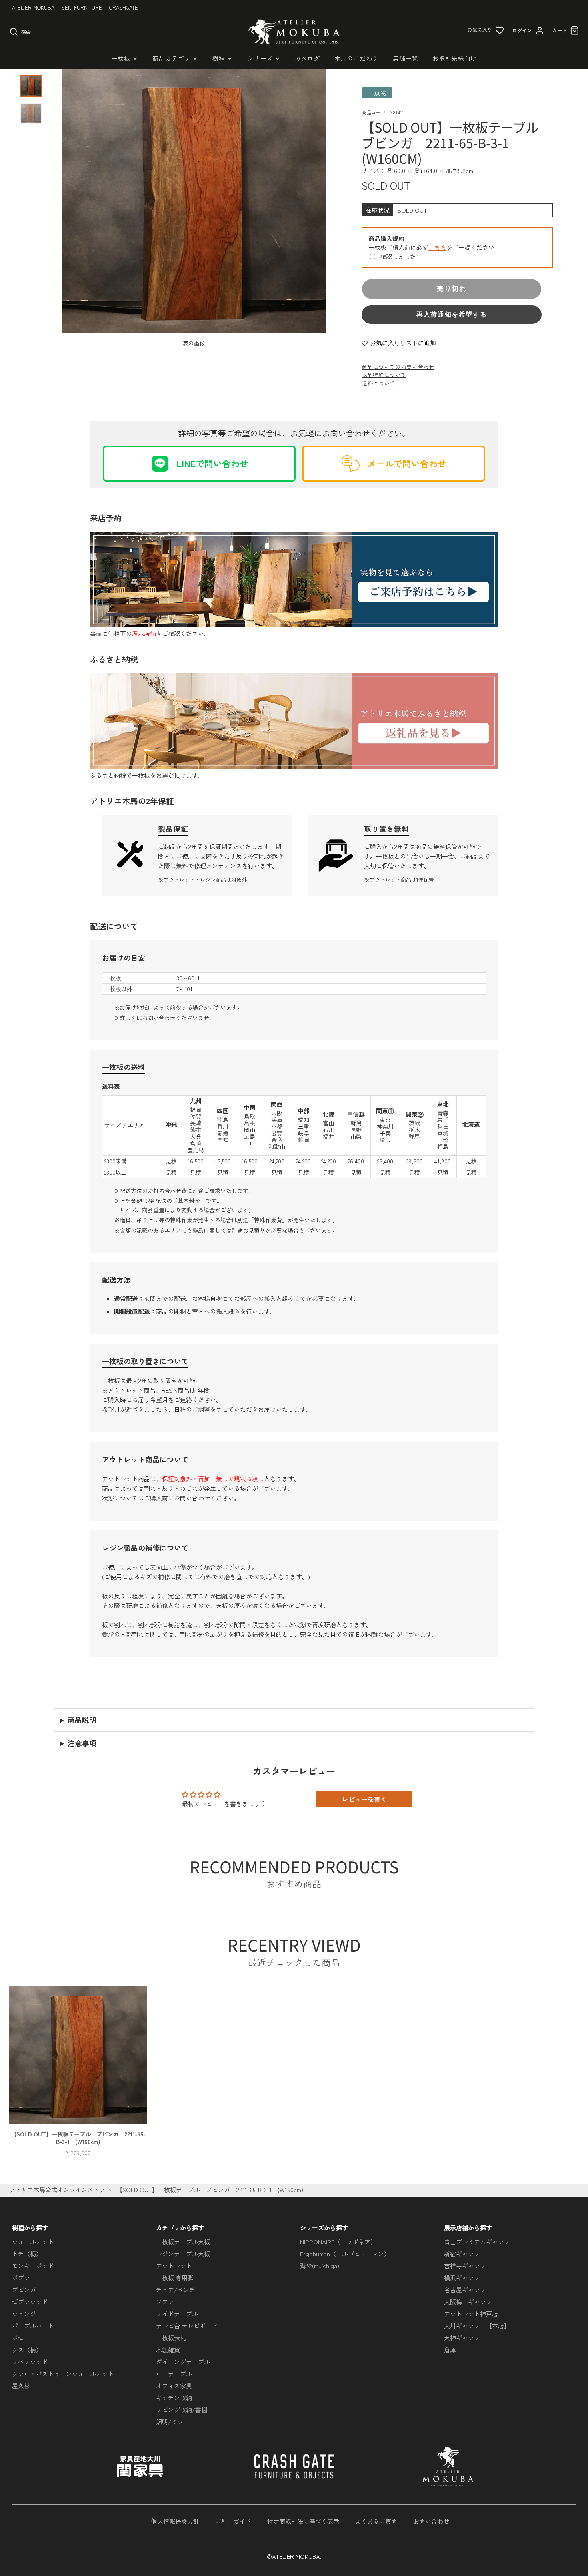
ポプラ (21, 2278)
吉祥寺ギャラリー (468, 2266)
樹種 (219, 58)
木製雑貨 (168, 2350)
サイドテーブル (177, 2314)
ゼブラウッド (30, 2302)
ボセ (18, 2338)
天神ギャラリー (465, 2338)
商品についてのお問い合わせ (398, 367)
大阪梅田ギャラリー (471, 2302)
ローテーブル (174, 2374)
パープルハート (33, 2326)
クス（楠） (27, 2350)
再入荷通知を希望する (452, 314)
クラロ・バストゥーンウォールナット (63, 2374)
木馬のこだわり (356, 58)
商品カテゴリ (171, 58)
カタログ (307, 58)
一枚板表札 (171, 2338)
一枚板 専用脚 (175, 2278)
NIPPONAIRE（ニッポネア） (338, 2242)
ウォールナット (33, 2242)
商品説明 (82, 1720)
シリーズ (260, 58)
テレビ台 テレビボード (187, 2326)
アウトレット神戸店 (471, 2314)
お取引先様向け (454, 58)
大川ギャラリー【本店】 (477, 2326)
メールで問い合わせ (407, 463)
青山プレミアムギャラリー (480, 2242)
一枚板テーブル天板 (183, 2242)
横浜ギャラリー (465, 2278)
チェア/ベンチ (176, 2290)
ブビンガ (24, 2290)
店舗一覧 (405, 58)
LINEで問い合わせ (212, 463)
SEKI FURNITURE (82, 7)
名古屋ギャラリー (468, 2290)
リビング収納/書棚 (182, 2410)
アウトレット (174, 2266)
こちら (437, 247)
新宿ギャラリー (465, 2254)
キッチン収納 (174, 2398)
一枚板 (121, 58)
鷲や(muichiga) (320, 2266)
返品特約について (384, 375)
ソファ (165, 2302)
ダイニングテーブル (183, 2362)
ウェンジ (24, 2314)
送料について (378, 383)
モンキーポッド (33, 2266)
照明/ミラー (173, 2422)
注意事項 (82, 1743)
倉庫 (450, 2350)
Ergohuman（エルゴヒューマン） (345, 2254)
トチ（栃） (27, 2254)
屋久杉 (21, 2386)
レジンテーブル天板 (183, 2254)
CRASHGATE (124, 7)
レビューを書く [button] (364, 1799)
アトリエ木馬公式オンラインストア (57, 2189)
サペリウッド (30, 2362)
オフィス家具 (174, 2386)
